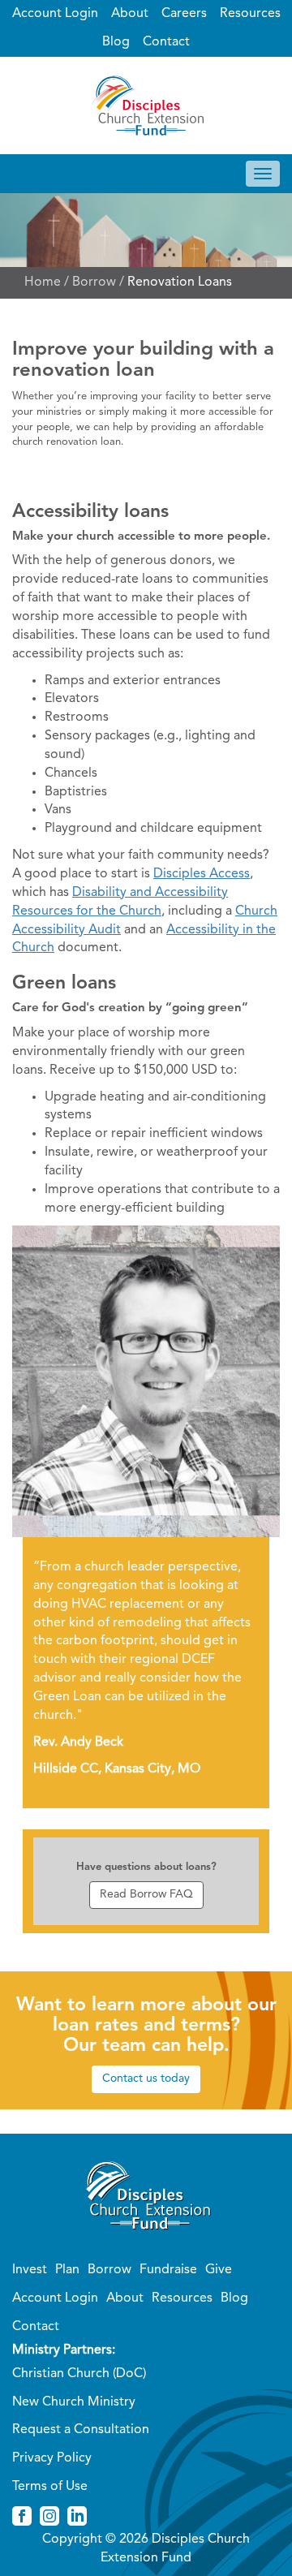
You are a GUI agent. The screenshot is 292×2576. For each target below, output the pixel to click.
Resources (250, 14)
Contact (166, 42)
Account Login (55, 14)
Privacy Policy (52, 2458)
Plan (67, 2270)
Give (219, 2270)
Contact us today (146, 2078)
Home (43, 282)
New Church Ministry (74, 2402)
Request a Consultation (81, 2430)
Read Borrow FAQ (146, 1894)
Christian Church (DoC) (79, 2374)
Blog (116, 42)
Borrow (94, 282)
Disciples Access (202, 874)
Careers (184, 14)
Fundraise (168, 2270)
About (130, 14)
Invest (30, 2270)
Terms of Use (50, 2487)
